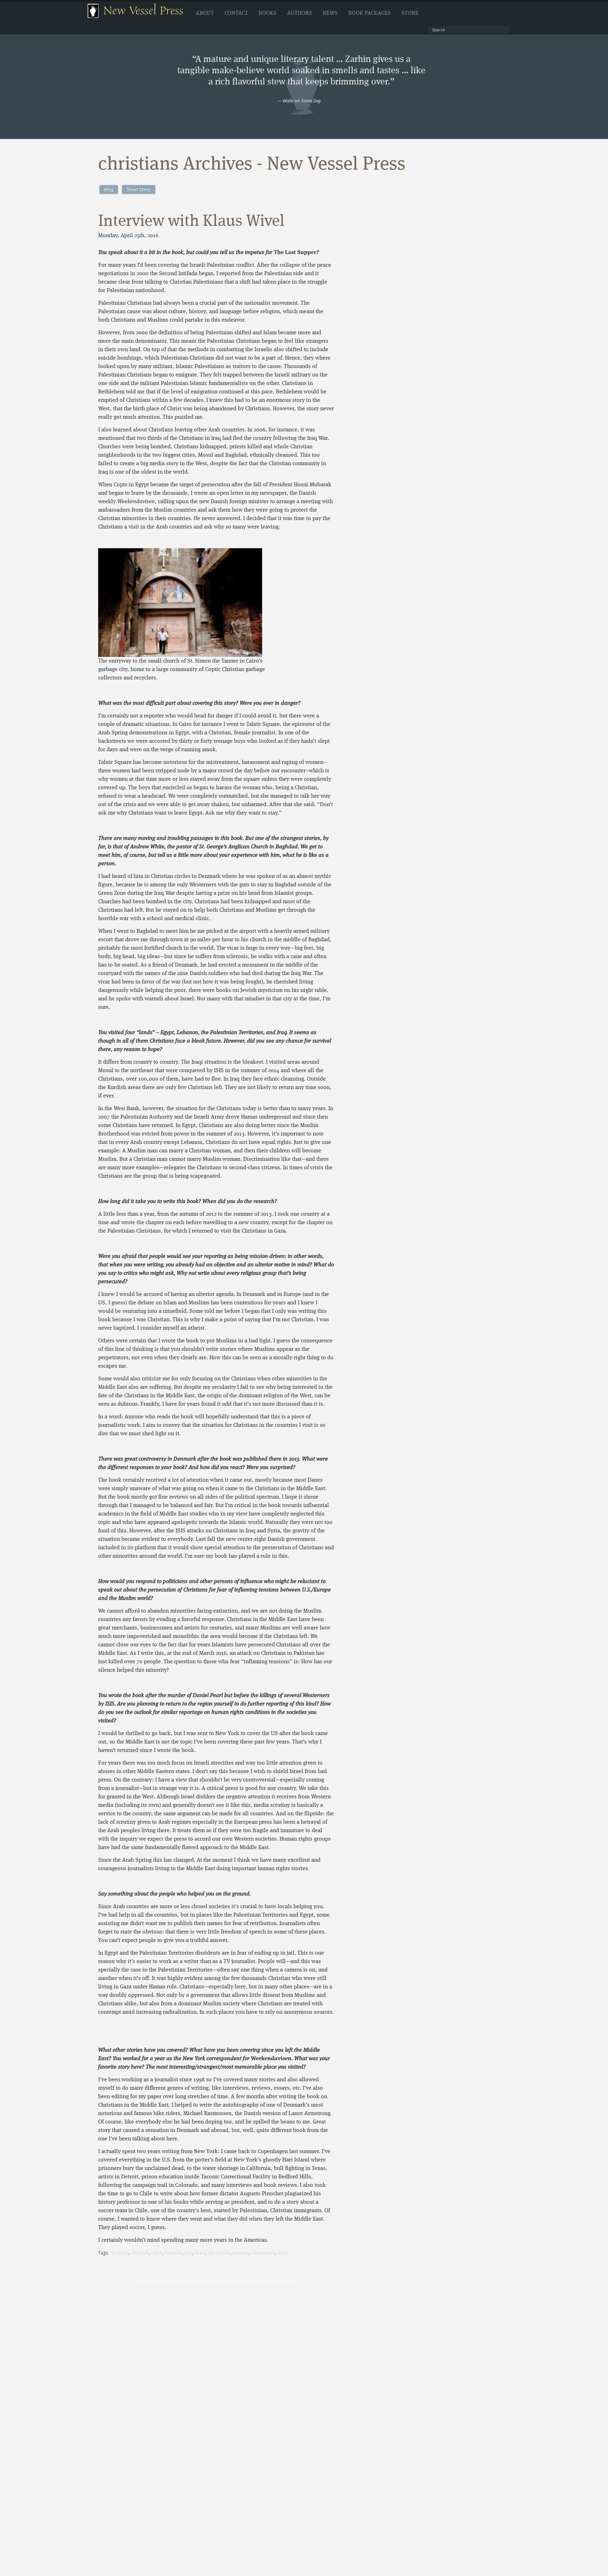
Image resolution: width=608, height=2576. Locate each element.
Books (268, 13)
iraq (188, 2253)
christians (119, 2253)
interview (173, 2253)
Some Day (311, 101)
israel (200, 2253)
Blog (109, 189)
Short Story (139, 189)
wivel (282, 2253)
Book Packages (370, 13)
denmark (140, 2253)
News (330, 13)
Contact (236, 13)
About (205, 13)
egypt (157, 2253)
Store (410, 13)
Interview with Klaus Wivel (191, 222)
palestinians (263, 2253)
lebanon (240, 2253)
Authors (300, 13)
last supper (219, 2253)
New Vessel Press (143, 11)
